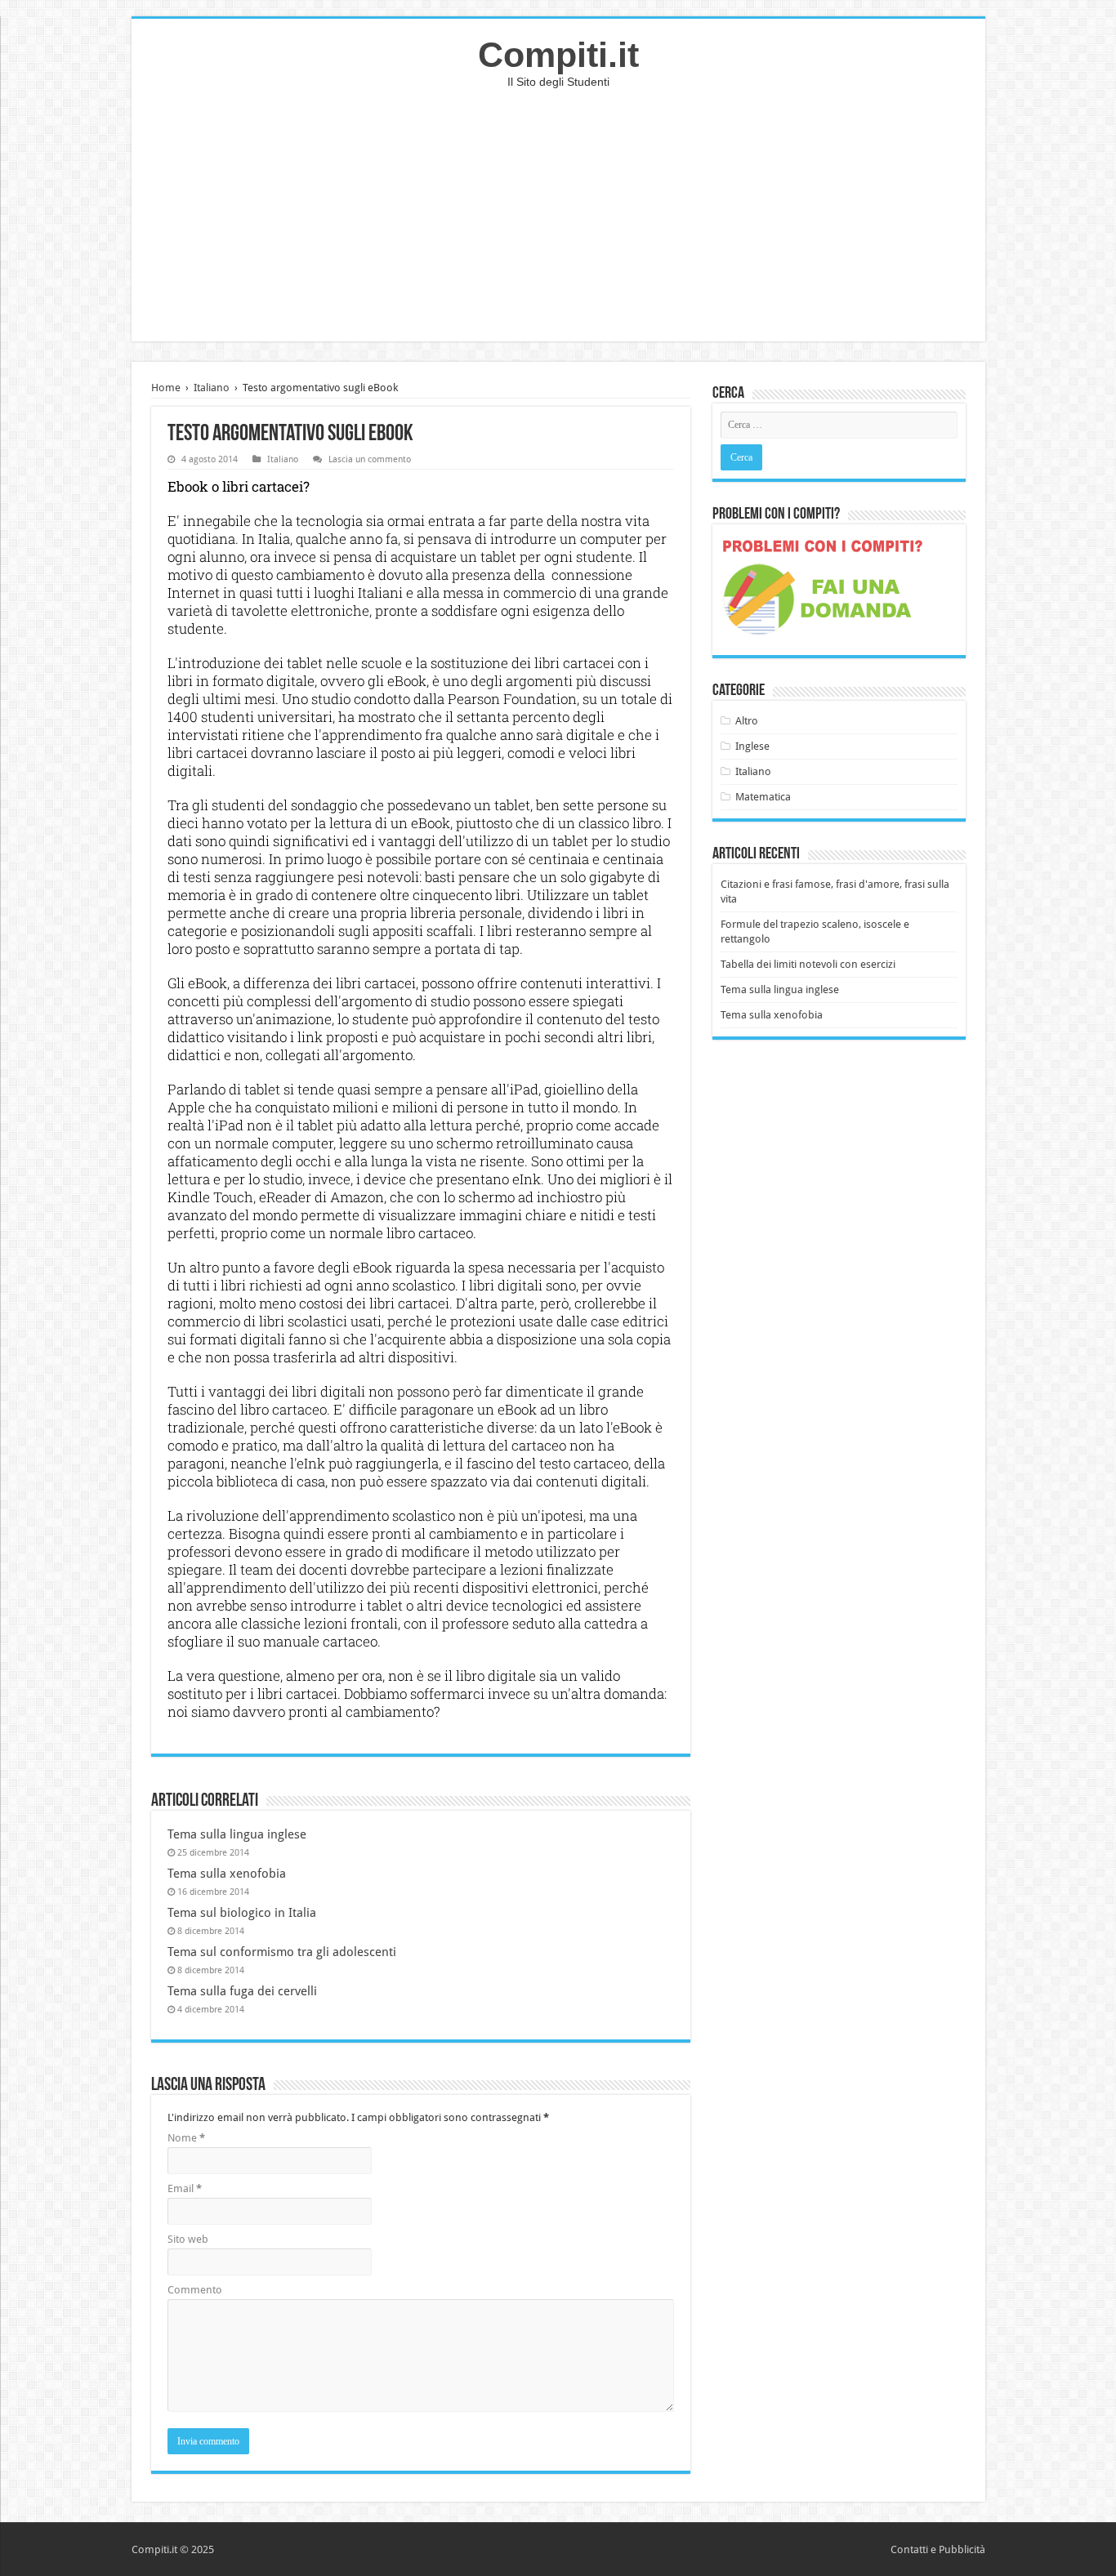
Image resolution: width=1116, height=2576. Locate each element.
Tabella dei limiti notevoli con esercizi (808, 964)
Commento (195, 2290)
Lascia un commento (370, 459)
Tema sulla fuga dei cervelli (242, 1991)
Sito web (188, 2239)
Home (166, 388)
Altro (747, 721)
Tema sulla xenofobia (227, 1874)
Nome (186, 2138)
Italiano (212, 388)
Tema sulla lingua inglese (237, 1834)
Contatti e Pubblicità (938, 2549)
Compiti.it (558, 55)
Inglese (752, 746)
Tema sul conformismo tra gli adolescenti (282, 1952)
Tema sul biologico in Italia (242, 1913)
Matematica (763, 797)
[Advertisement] (558, 227)
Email (185, 2188)
